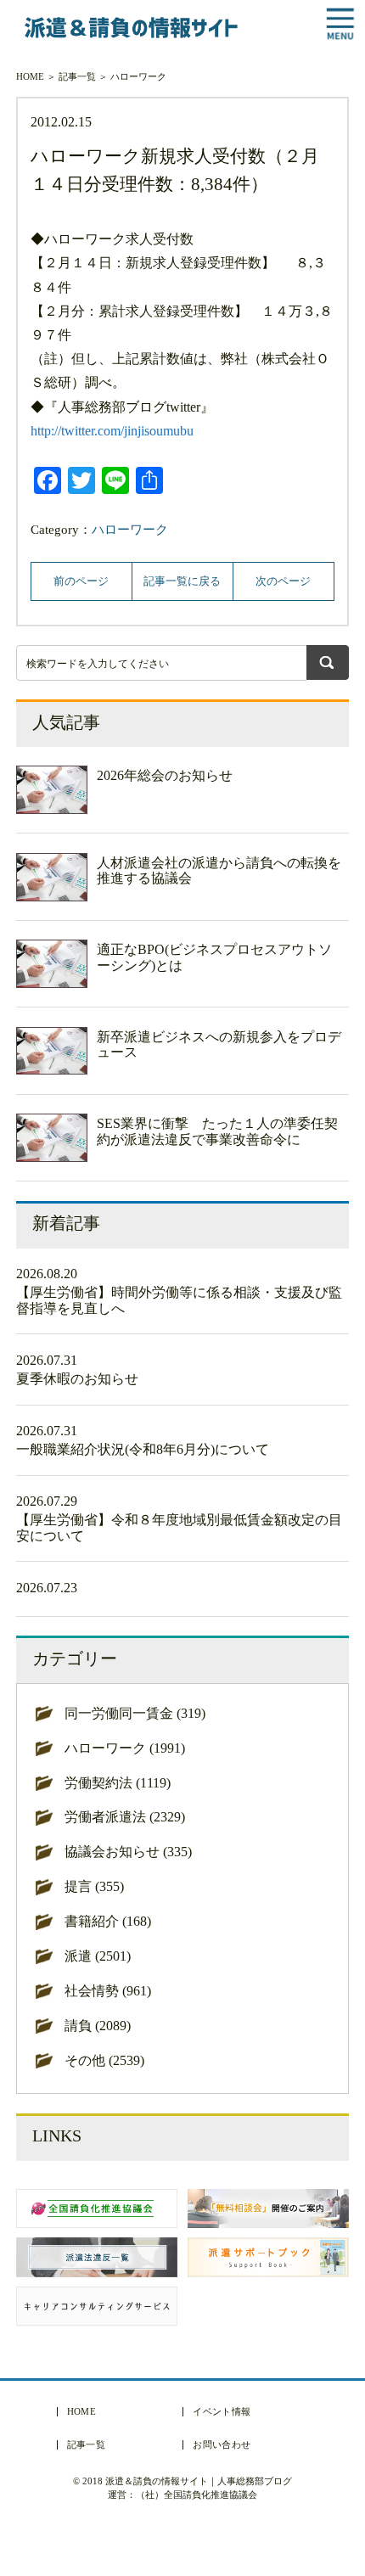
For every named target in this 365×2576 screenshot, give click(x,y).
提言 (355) (94, 1886)
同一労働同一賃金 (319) (135, 1713)
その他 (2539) (104, 2060)
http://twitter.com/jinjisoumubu (112, 431)
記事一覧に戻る (182, 581)
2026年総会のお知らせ (165, 775)
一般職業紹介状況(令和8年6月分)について (143, 1449)
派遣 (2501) (98, 1956)
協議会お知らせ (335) (128, 1852)
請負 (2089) (98, 2026)
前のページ (81, 581)
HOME (30, 76)
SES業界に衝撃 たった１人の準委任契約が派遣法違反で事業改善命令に (217, 1131)
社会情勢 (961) (108, 1991)
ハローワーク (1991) (125, 1748)
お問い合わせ (222, 2445)
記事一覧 (77, 76)
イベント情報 (222, 2412)
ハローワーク (138, 76)
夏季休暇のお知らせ (77, 1379)
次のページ (283, 581)
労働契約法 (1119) (118, 1783)
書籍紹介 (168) (108, 1921)
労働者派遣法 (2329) (125, 1817)
